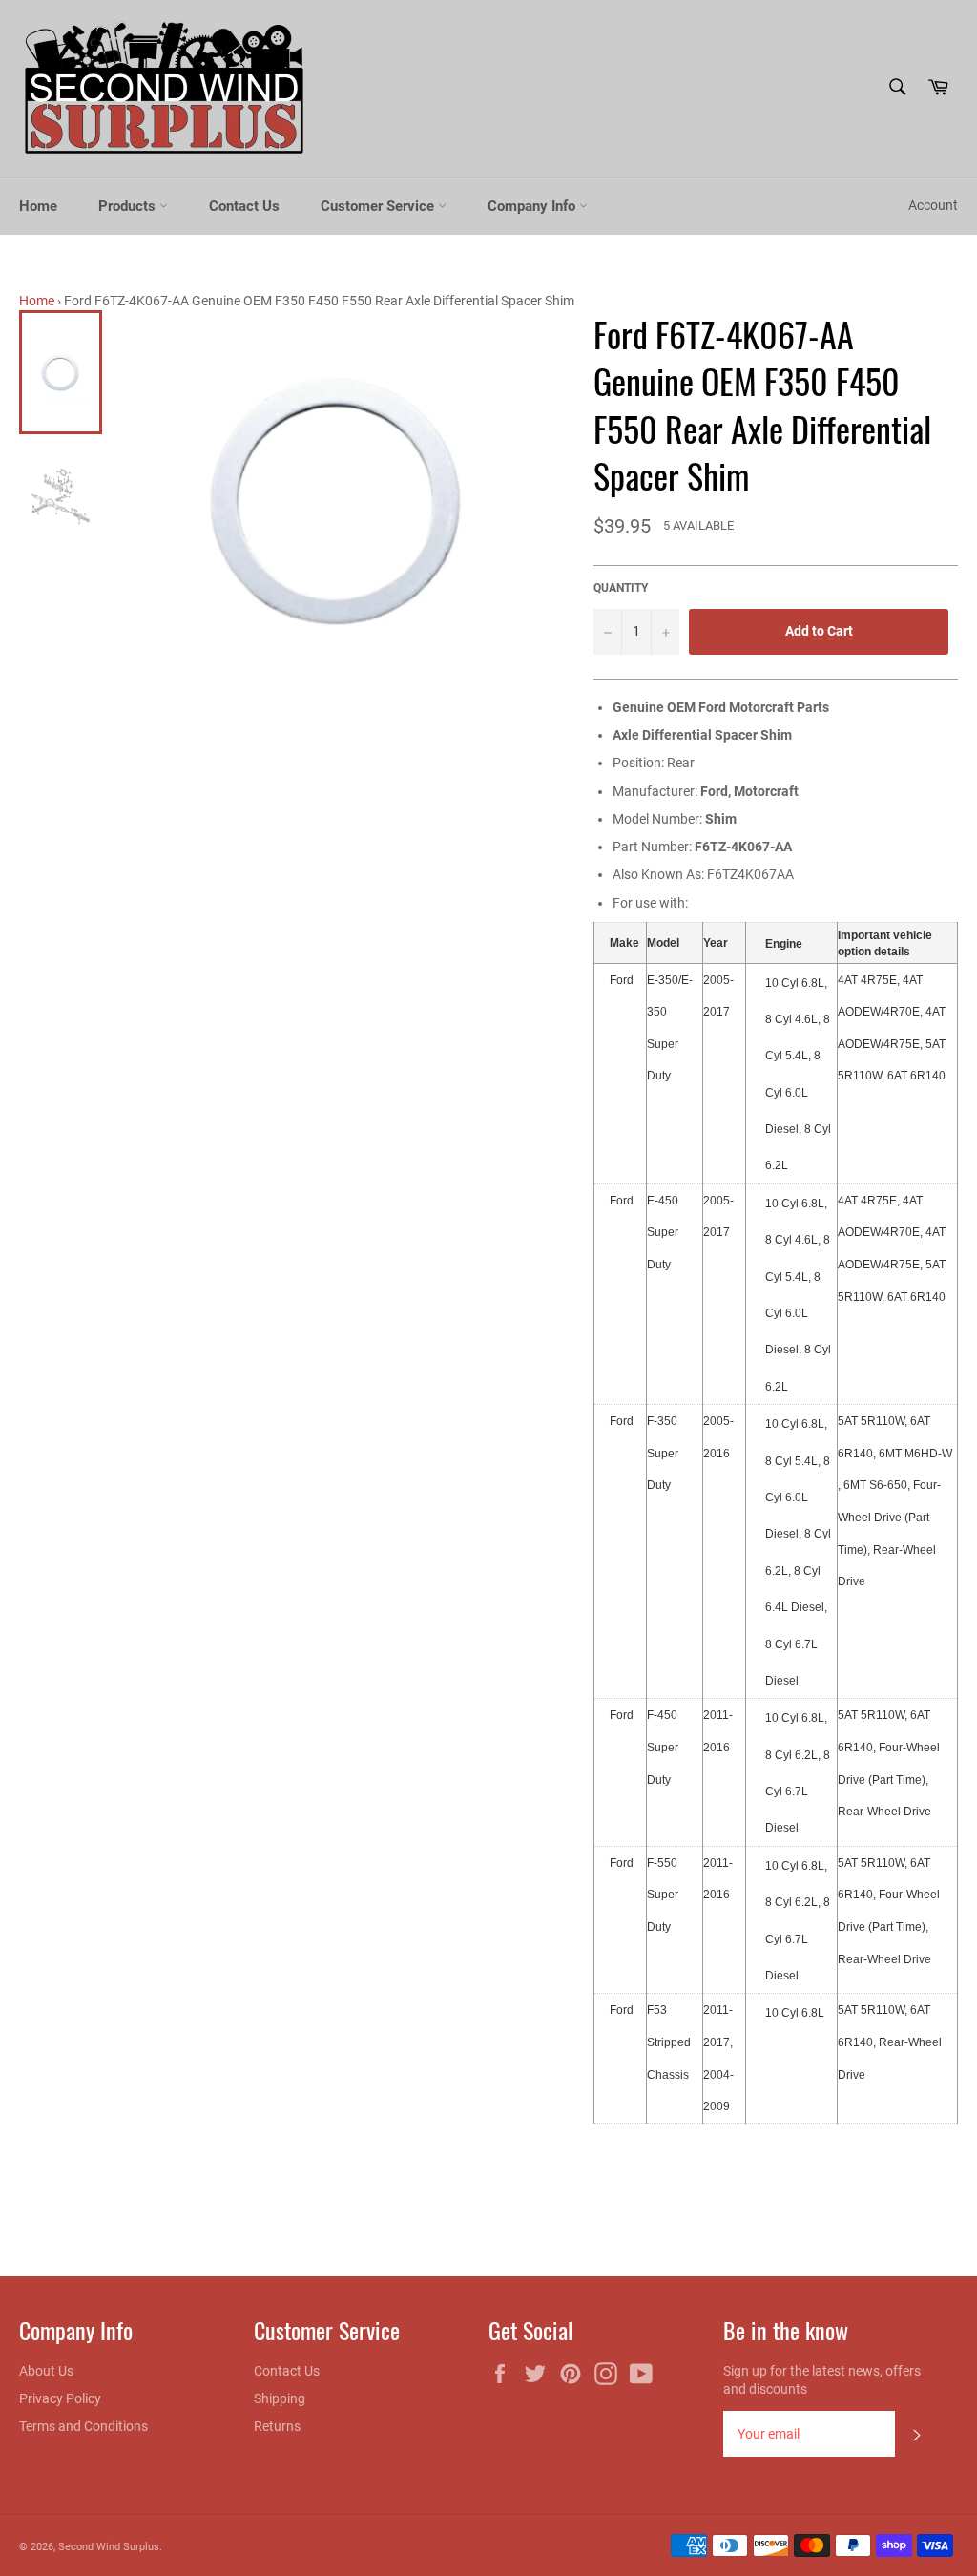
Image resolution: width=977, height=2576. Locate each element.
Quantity (621, 588)
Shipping (280, 2398)
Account (933, 205)
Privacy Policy (60, 2398)
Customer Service (379, 206)
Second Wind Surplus (109, 2547)
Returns (277, 2426)
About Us (46, 2371)
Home (38, 206)
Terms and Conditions (83, 2426)
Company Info (533, 206)
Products (129, 206)
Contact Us (244, 206)
